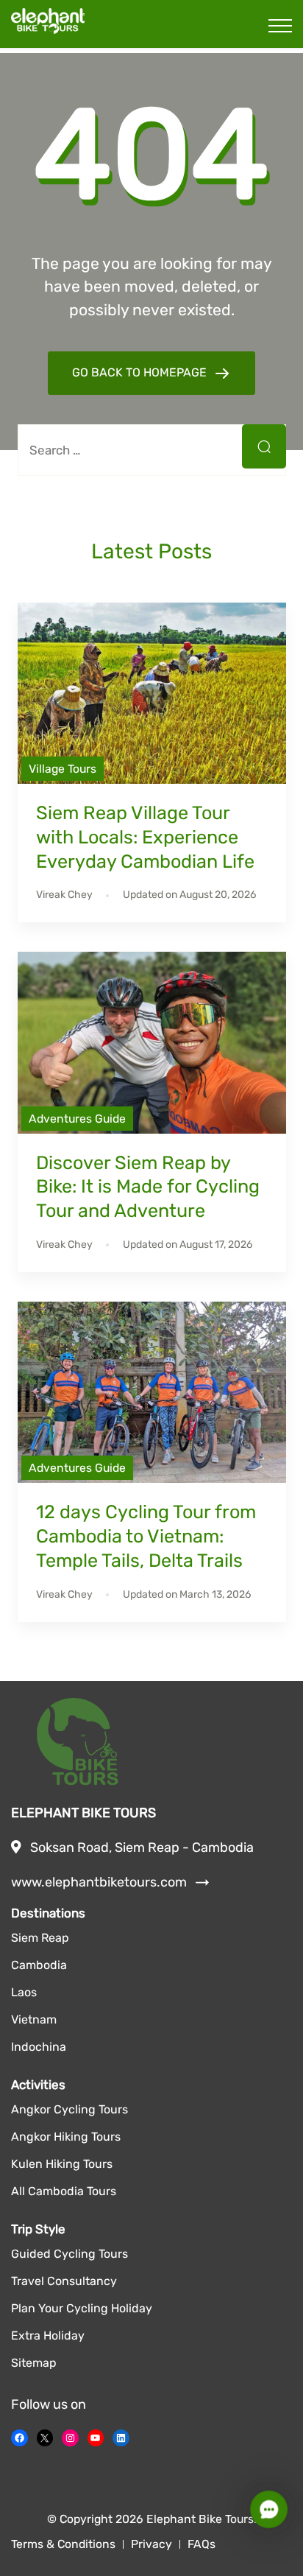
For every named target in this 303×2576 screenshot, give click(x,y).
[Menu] (280, 26)
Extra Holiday (48, 2335)
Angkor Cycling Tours (69, 2109)
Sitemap (34, 2363)
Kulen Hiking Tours (62, 2164)
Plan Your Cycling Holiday (82, 2308)
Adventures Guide (77, 1119)
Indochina (39, 2047)
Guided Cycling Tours (69, 2254)
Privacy (151, 2544)
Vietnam (34, 2019)
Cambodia (39, 1965)
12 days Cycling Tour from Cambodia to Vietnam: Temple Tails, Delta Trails (146, 1536)
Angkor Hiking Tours (66, 2137)
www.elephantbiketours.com (110, 1883)
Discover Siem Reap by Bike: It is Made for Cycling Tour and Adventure (148, 1187)
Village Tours (63, 769)
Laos (24, 1992)
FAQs (202, 2544)
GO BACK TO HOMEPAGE (141, 372)
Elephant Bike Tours (200, 2519)
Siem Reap (40, 1938)
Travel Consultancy (64, 2281)
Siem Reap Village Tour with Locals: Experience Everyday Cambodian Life (145, 837)
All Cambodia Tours (64, 2191)
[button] (269, 2509)
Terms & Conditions (63, 2544)
